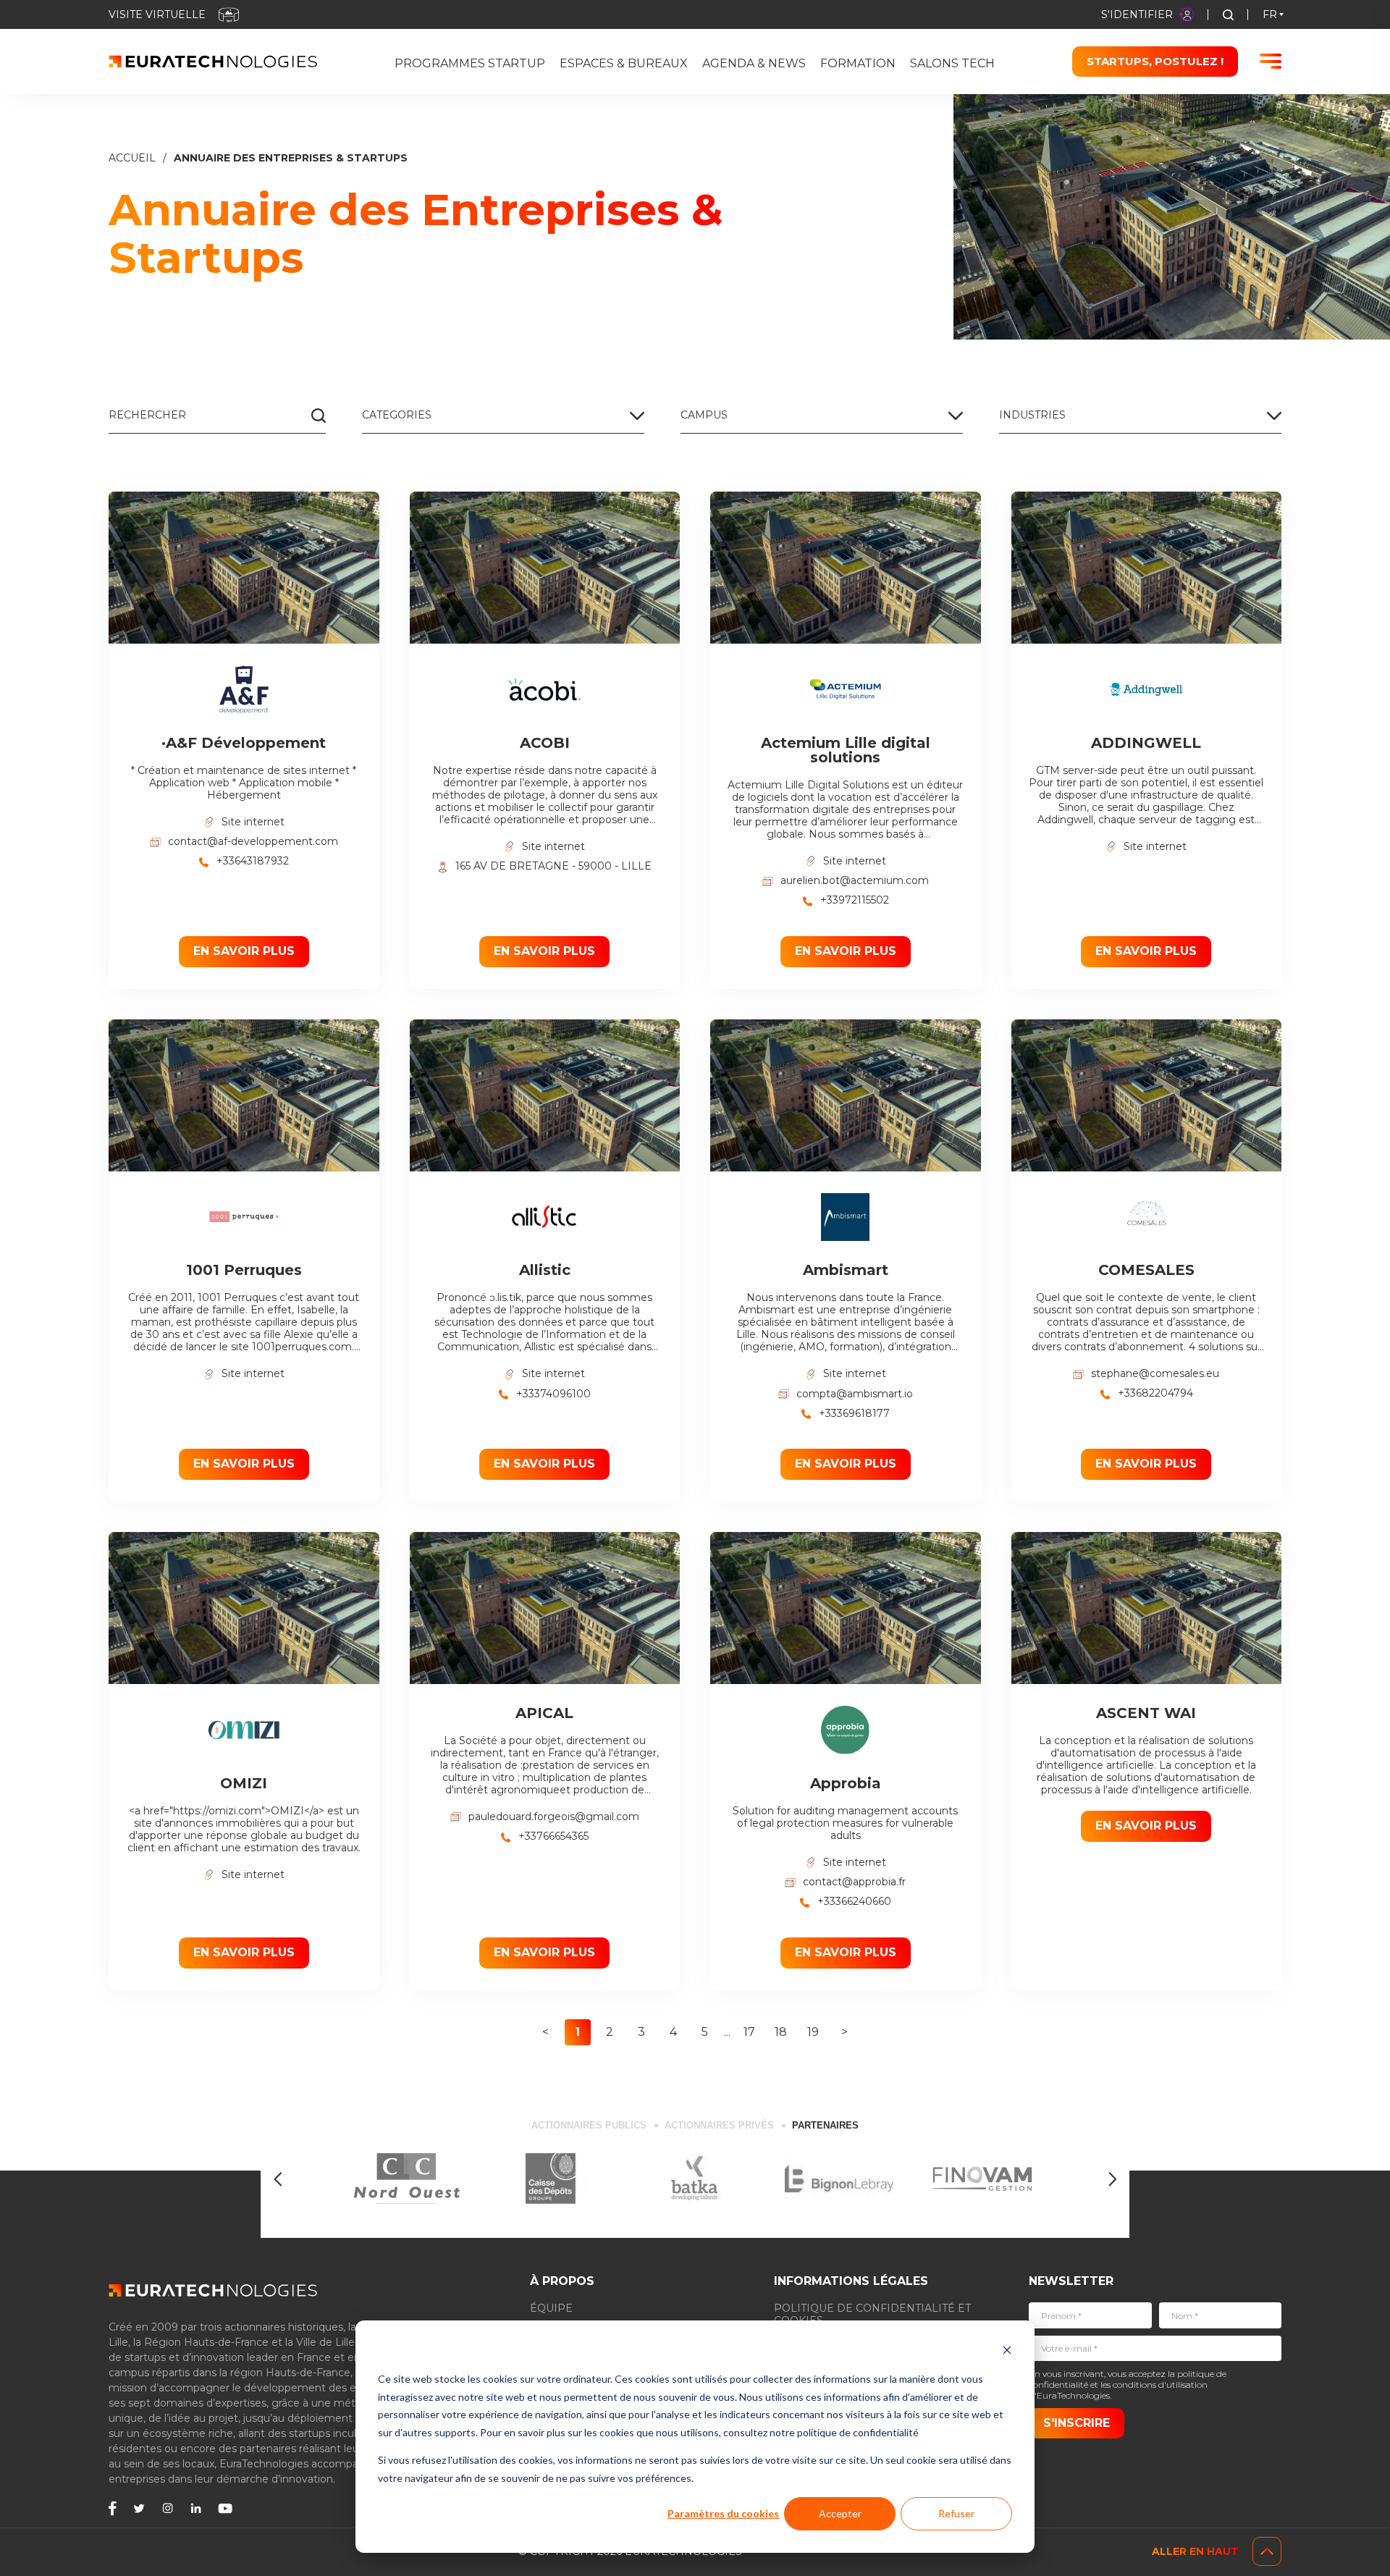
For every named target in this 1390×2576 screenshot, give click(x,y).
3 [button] (641, 2032)
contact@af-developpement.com (253, 842)
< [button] (546, 2032)
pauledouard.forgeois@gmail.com (554, 1817)
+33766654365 (553, 1836)
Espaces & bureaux (624, 63)
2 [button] (610, 2032)
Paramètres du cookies (723, 2513)
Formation (858, 63)
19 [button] (813, 2032)
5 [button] (705, 2032)
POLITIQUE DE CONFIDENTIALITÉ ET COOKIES (872, 2314)
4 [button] (673, 2032)
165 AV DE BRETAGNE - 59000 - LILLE (553, 866)
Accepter (840, 2513)
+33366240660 (854, 1902)
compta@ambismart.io (855, 1394)
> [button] (844, 2032)
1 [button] (577, 2032)
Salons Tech (952, 63)
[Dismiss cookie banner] (1007, 2352)
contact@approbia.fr (854, 1882)
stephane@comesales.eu (1155, 1374)
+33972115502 (855, 900)
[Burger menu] (1271, 61)
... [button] (727, 2032)
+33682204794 (1155, 1393)
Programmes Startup (470, 63)
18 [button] (781, 2032)
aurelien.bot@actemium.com (855, 881)
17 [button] (749, 2032)
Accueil (132, 158)
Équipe (551, 2308)
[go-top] (1267, 2551)
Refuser (956, 2513)
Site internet (253, 822)
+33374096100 (553, 1394)
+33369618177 (854, 1414)
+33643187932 (253, 861)
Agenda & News (754, 63)
